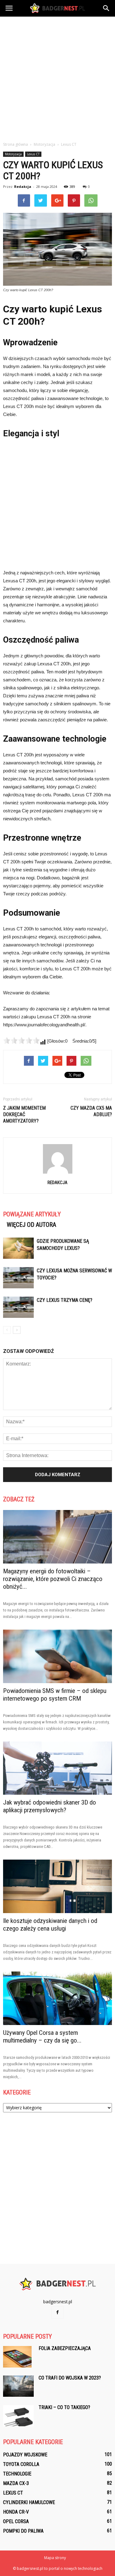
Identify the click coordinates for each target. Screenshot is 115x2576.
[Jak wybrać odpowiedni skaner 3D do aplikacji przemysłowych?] (57, 1768)
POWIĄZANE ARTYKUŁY (32, 1214)
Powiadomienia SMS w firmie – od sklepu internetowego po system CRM (55, 1695)
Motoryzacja (13, 154)
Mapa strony (55, 2558)
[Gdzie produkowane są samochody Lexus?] (18, 1248)
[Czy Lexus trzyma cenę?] (18, 1307)
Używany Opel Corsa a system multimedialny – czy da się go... (42, 2037)
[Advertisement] (57, 77)
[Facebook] (58, 2312)
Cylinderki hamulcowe (29, 2502)
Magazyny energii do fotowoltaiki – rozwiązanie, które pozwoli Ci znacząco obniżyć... (53, 1579)
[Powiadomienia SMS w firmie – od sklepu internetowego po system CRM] (57, 1656)
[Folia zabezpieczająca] (17, 2357)
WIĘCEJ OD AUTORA (31, 1225)
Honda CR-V (16, 2512)
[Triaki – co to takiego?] (18, 2416)
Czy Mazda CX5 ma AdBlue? (91, 1111)
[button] (106, 8)
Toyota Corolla (21, 2464)
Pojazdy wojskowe (25, 2455)
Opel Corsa (16, 2521)
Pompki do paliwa (23, 2531)
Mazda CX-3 (16, 2483)
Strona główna (15, 144)
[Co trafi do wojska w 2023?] (18, 2386)
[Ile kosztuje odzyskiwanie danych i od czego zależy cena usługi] (57, 1886)
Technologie (17, 2474)
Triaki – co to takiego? (64, 2407)
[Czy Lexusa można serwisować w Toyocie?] (18, 1278)
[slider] (21, 1040)
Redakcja (23, 186)
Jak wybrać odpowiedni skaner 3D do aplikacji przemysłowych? (50, 1806)
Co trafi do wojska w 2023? (70, 2378)
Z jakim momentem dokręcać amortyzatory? (24, 1114)
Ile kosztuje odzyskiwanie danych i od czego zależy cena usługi (50, 1925)
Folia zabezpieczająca (65, 2348)
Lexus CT (33, 154)
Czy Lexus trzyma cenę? (65, 1300)
